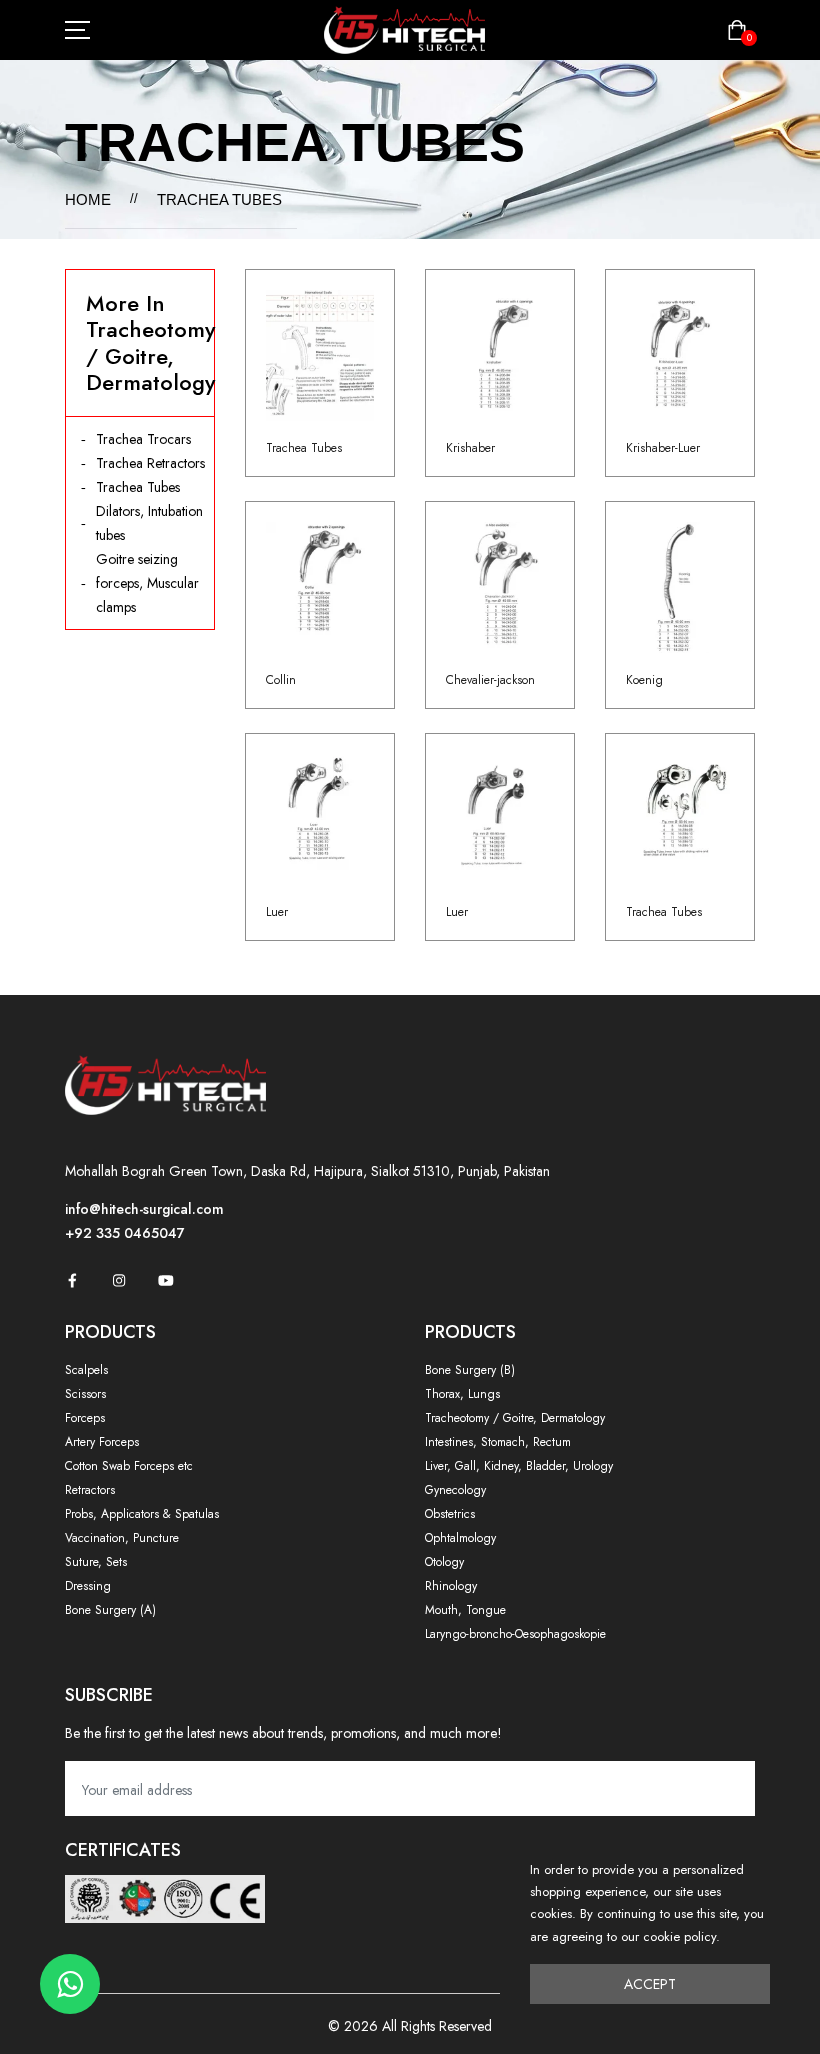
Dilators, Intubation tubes (149, 523)
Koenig (644, 680)
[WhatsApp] (70, 1984)
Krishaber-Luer (663, 448)
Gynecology (455, 1490)
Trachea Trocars (143, 439)
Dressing (88, 1586)
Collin (281, 680)
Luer (277, 912)
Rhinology (451, 1586)
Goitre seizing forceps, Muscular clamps (147, 583)
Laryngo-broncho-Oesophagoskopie (515, 1634)
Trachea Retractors (150, 463)
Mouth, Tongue (465, 1610)
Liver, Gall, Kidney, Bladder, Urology (519, 1466)
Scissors (85, 1394)
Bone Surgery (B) (470, 1370)
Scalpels (86, 1370)
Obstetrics (450, 1514)
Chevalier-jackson (490, 680)
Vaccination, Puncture (122, 1538)
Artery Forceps (102, 1442)
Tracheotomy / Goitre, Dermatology (515, 1418)
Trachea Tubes (138, 487)
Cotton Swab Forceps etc (129, 1466)
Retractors (90, 1490)
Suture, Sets (96, 1562)
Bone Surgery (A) (110, 1610)
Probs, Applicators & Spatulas (142, 1514)
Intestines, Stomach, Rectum (498, 1442)
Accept (650, 1984)
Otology (444, 1562)
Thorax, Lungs (462, 1394)
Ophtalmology (460, 1538)
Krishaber (470, 448)
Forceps (85, 1418)
